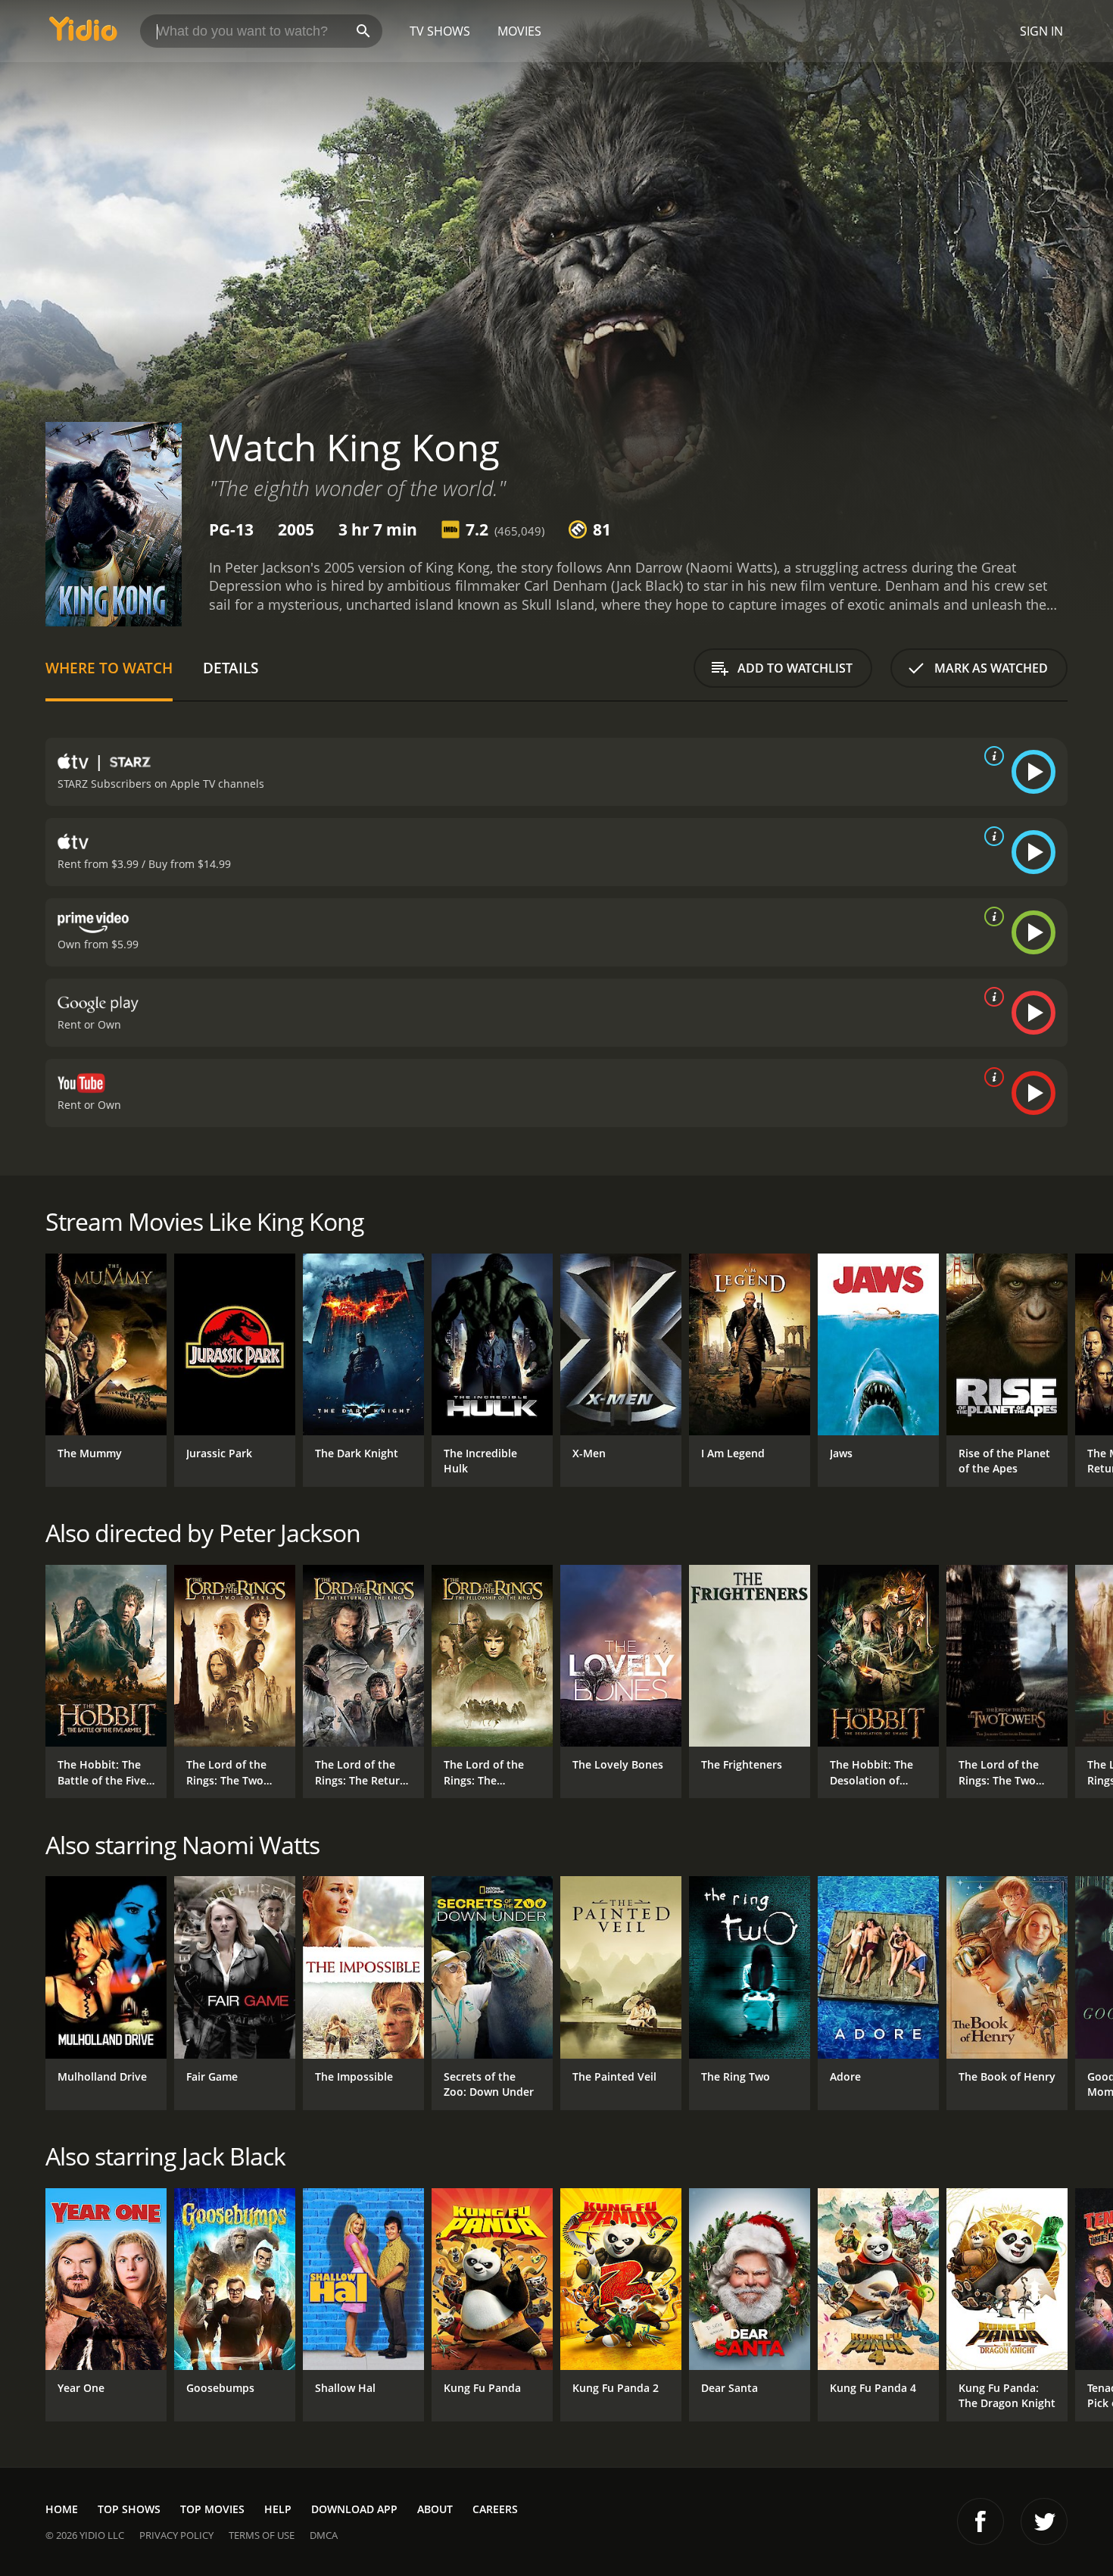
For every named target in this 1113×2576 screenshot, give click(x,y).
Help (278, 2509)
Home (62, 2509)
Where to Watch (109, 668)
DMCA (324, 2535)
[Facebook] (980, 2521)
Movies (519, 31)
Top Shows (129, 2509)
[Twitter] (1044, 2521)
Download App (354, 2509)
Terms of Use (262, 2535)
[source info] (991, 756)
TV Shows (440, 31)
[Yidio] (83, 34)
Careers (495, 2509)
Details (231, 668)
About (435, 2509)
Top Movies (212, 2509)
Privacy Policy (176, 2535)
